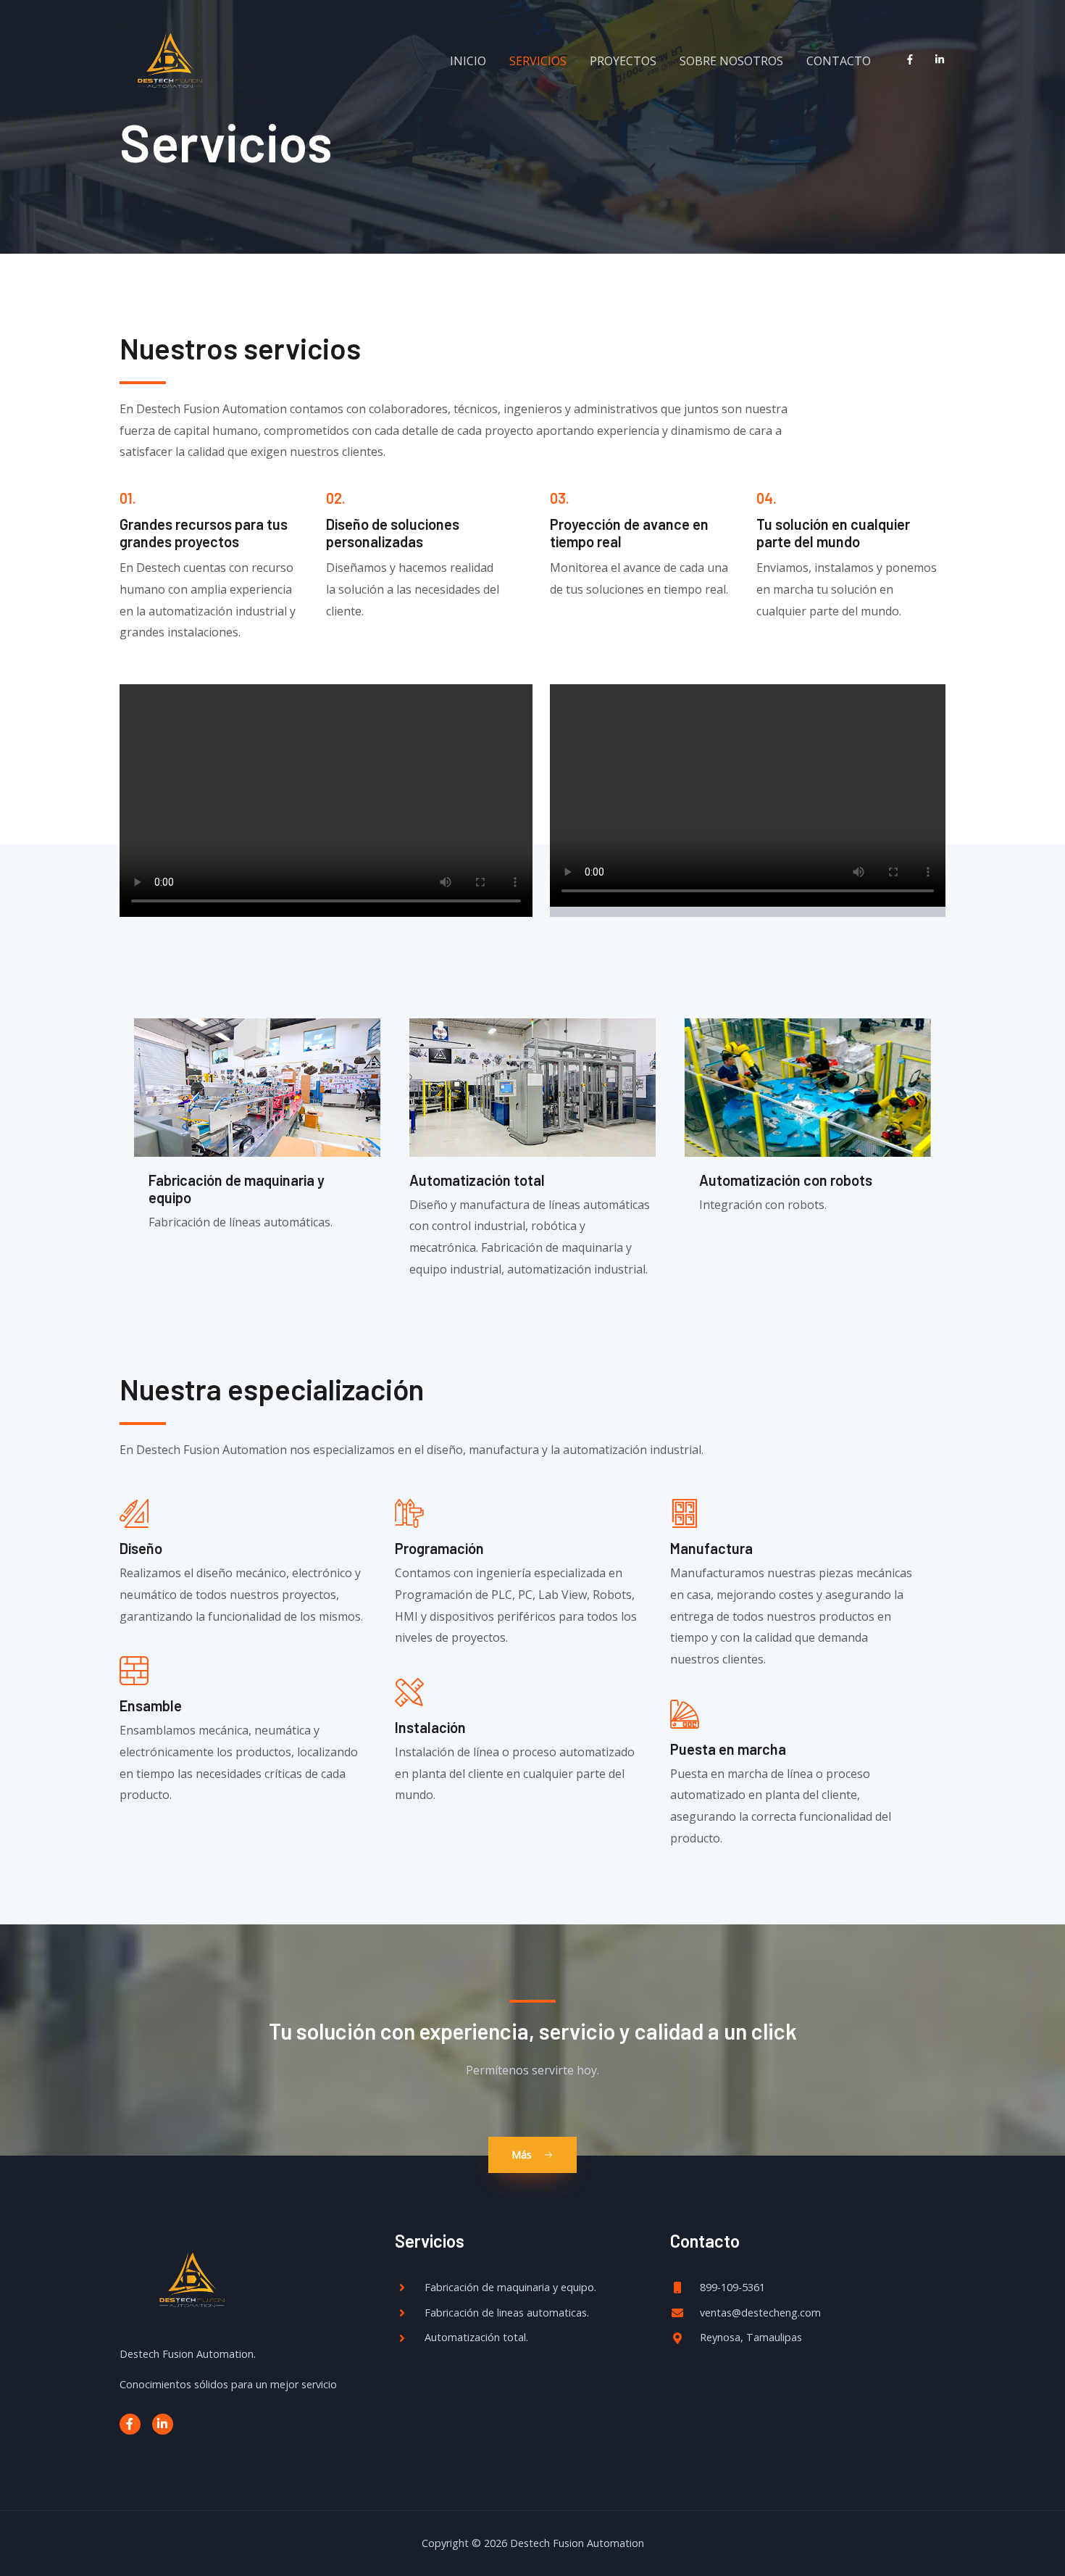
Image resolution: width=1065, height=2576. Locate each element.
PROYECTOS (623, 61)
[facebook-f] (913, 59)
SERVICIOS (538, 61)
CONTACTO (839, 61)
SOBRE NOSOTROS (731, 61)
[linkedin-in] (943, 59)
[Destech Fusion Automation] (170, 60)
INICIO (468, 61)
